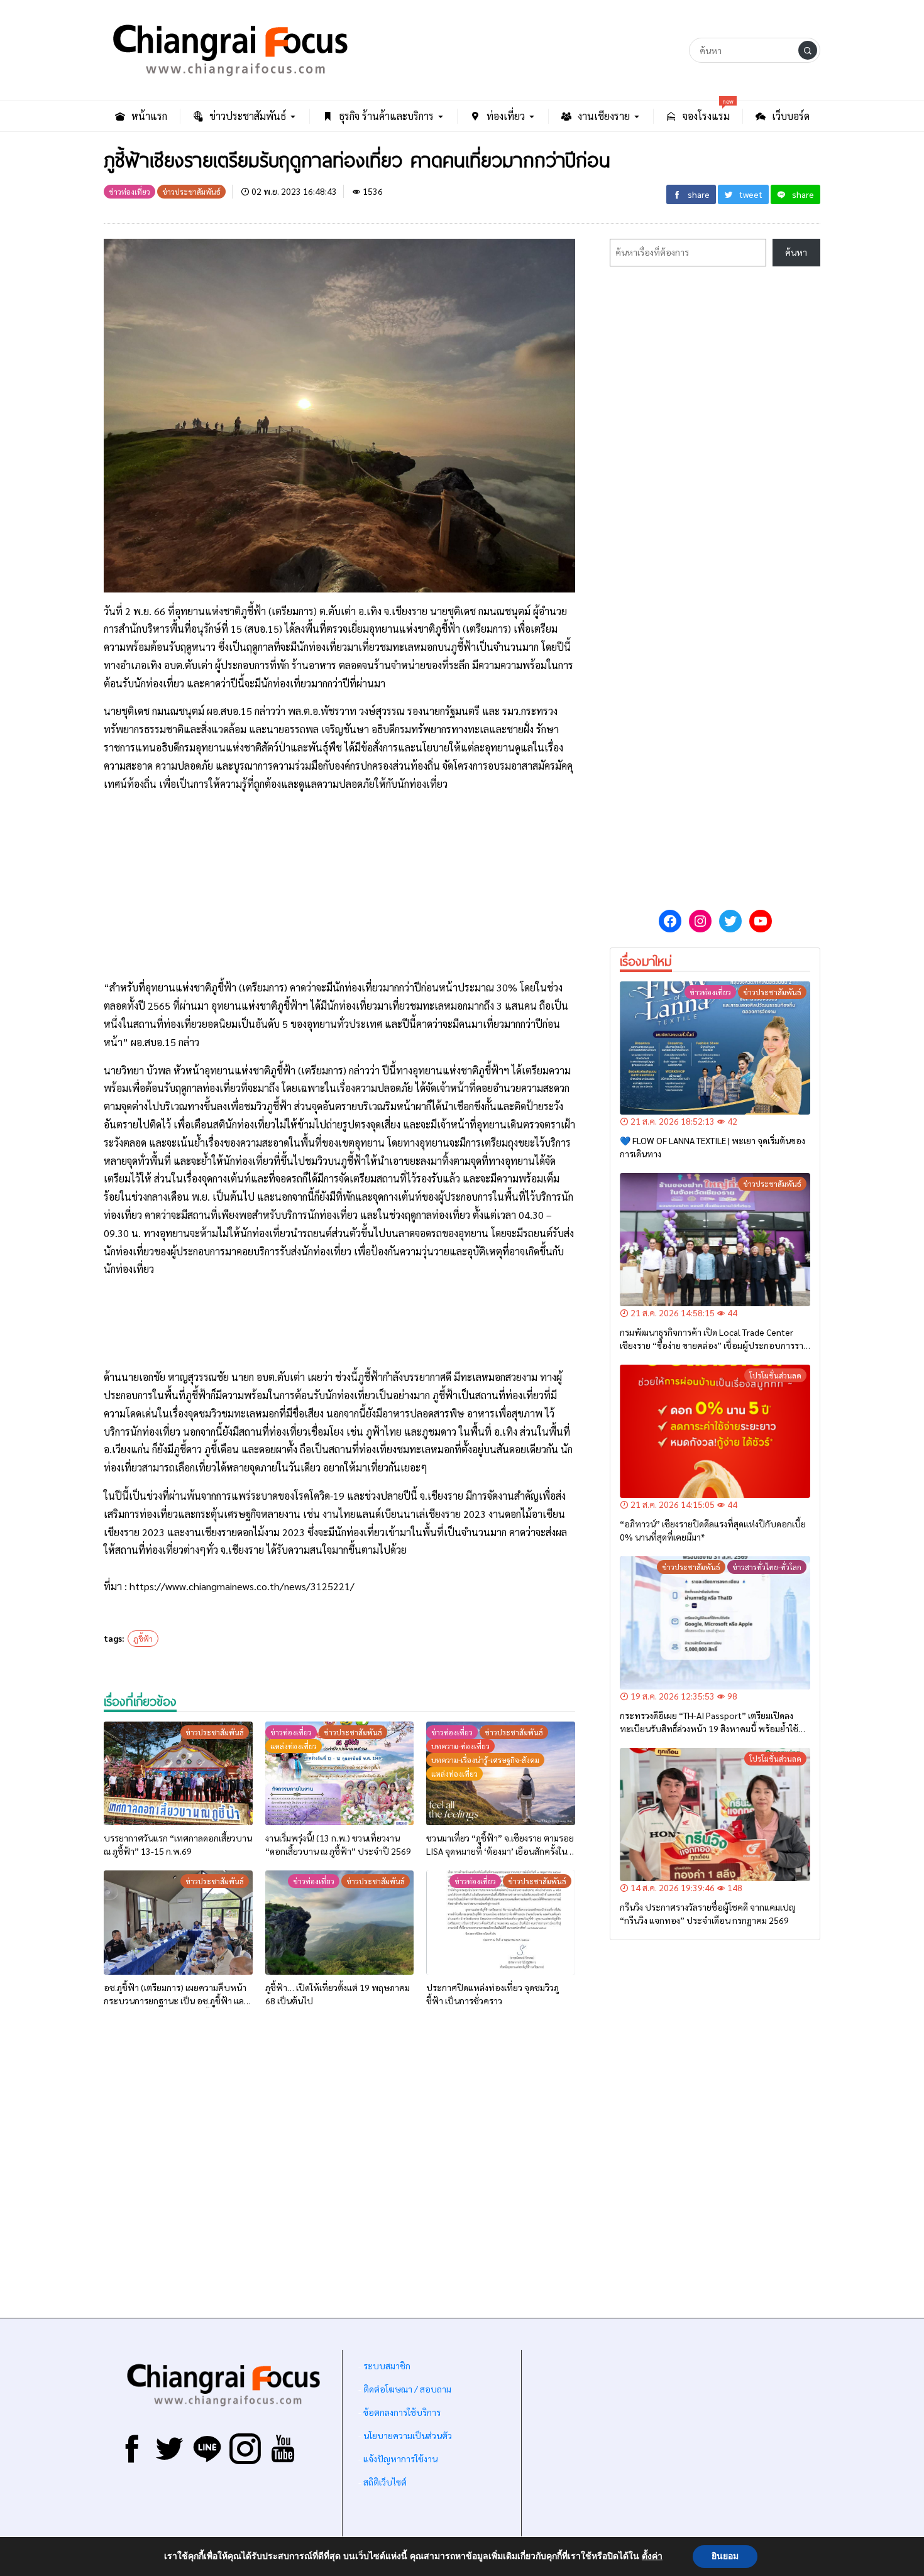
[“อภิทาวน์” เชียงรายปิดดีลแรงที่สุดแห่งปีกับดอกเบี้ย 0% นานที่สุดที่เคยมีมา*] (715, 1431)
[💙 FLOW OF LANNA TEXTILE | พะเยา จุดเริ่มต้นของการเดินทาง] (715, 1048)
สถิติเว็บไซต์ (385, 2482)
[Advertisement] (339, 891)
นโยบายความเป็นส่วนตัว (408, 2435)
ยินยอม (725, 2556)
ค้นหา (796, 252)
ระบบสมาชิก (387, 2366)
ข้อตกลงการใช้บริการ (402, 2412)
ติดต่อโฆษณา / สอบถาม (407, 2389)
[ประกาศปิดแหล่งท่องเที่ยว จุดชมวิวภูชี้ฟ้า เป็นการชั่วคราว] (501, 1923)
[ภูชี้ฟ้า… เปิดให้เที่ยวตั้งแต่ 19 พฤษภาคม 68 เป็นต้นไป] (340, 1923)
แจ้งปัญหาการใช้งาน (399, 2459)
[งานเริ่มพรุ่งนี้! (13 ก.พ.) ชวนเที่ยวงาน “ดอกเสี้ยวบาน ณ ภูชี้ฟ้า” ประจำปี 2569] (340, 1774)
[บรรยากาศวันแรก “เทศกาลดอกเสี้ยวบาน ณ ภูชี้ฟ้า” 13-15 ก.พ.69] (178, 1774)
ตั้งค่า (652, 2557)
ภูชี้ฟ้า (143, 1639)
